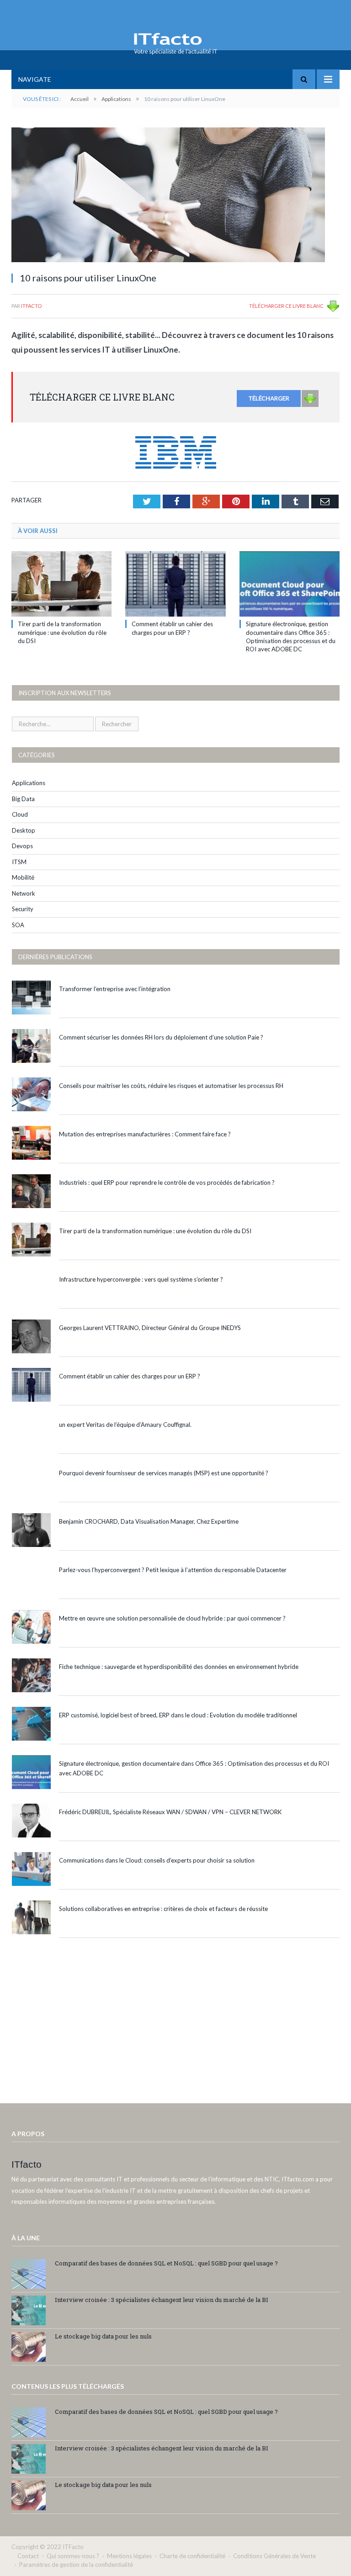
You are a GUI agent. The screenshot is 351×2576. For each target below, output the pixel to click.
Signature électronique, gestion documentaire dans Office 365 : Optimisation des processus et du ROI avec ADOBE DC (194, 1768)
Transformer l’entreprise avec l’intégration (115, 989)
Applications (29, 783)
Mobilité (23, 877)
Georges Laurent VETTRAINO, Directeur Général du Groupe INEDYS (150, 1328)
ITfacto (31, 306)
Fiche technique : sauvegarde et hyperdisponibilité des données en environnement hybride (179, 1667)
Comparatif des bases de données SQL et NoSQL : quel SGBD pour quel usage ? (166, 2263)
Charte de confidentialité (192, 2556)
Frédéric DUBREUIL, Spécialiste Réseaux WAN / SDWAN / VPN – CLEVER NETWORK (170, 1812)
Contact (28, 2556)
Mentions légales (129, 2556)
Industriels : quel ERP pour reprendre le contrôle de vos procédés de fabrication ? (167, 1182)
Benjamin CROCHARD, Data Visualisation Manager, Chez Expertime (149, 1521)
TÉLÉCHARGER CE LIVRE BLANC (286, 306)
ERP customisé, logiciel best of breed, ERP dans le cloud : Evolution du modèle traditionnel (178, 1715)
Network (24, 893)
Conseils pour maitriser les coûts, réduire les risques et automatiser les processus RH (171, 1086)
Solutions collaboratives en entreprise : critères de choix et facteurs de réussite (163, 1909)
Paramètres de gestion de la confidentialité (76, 2565)
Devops (22, 846)
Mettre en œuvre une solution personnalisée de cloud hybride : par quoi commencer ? (172, 1618)
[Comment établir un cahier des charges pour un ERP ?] (175, 584)
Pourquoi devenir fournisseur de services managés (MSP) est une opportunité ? (164, 1473)
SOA (18, 925)
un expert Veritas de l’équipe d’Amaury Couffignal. (125, 1425)
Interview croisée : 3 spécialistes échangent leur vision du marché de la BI (162, 2300)
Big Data (23, 799)
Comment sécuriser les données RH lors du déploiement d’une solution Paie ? (161, 1037)
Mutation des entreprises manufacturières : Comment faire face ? (145, 1134)
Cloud (20, 814)
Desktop (24, 830)
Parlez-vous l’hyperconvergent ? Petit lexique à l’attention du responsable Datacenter (173, 1570)
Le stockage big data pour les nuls (103, 2336)
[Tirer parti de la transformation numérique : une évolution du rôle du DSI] (61, 584)
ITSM (19, 862)
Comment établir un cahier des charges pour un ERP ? (130, 1376)
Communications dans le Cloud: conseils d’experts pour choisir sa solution (157, 1860)
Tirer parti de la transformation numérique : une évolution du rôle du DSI (62, 632)
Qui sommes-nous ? (73, 2556)
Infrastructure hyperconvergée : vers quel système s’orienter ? (141, 1279)
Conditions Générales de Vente (274, 2556)
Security (23, 909)
